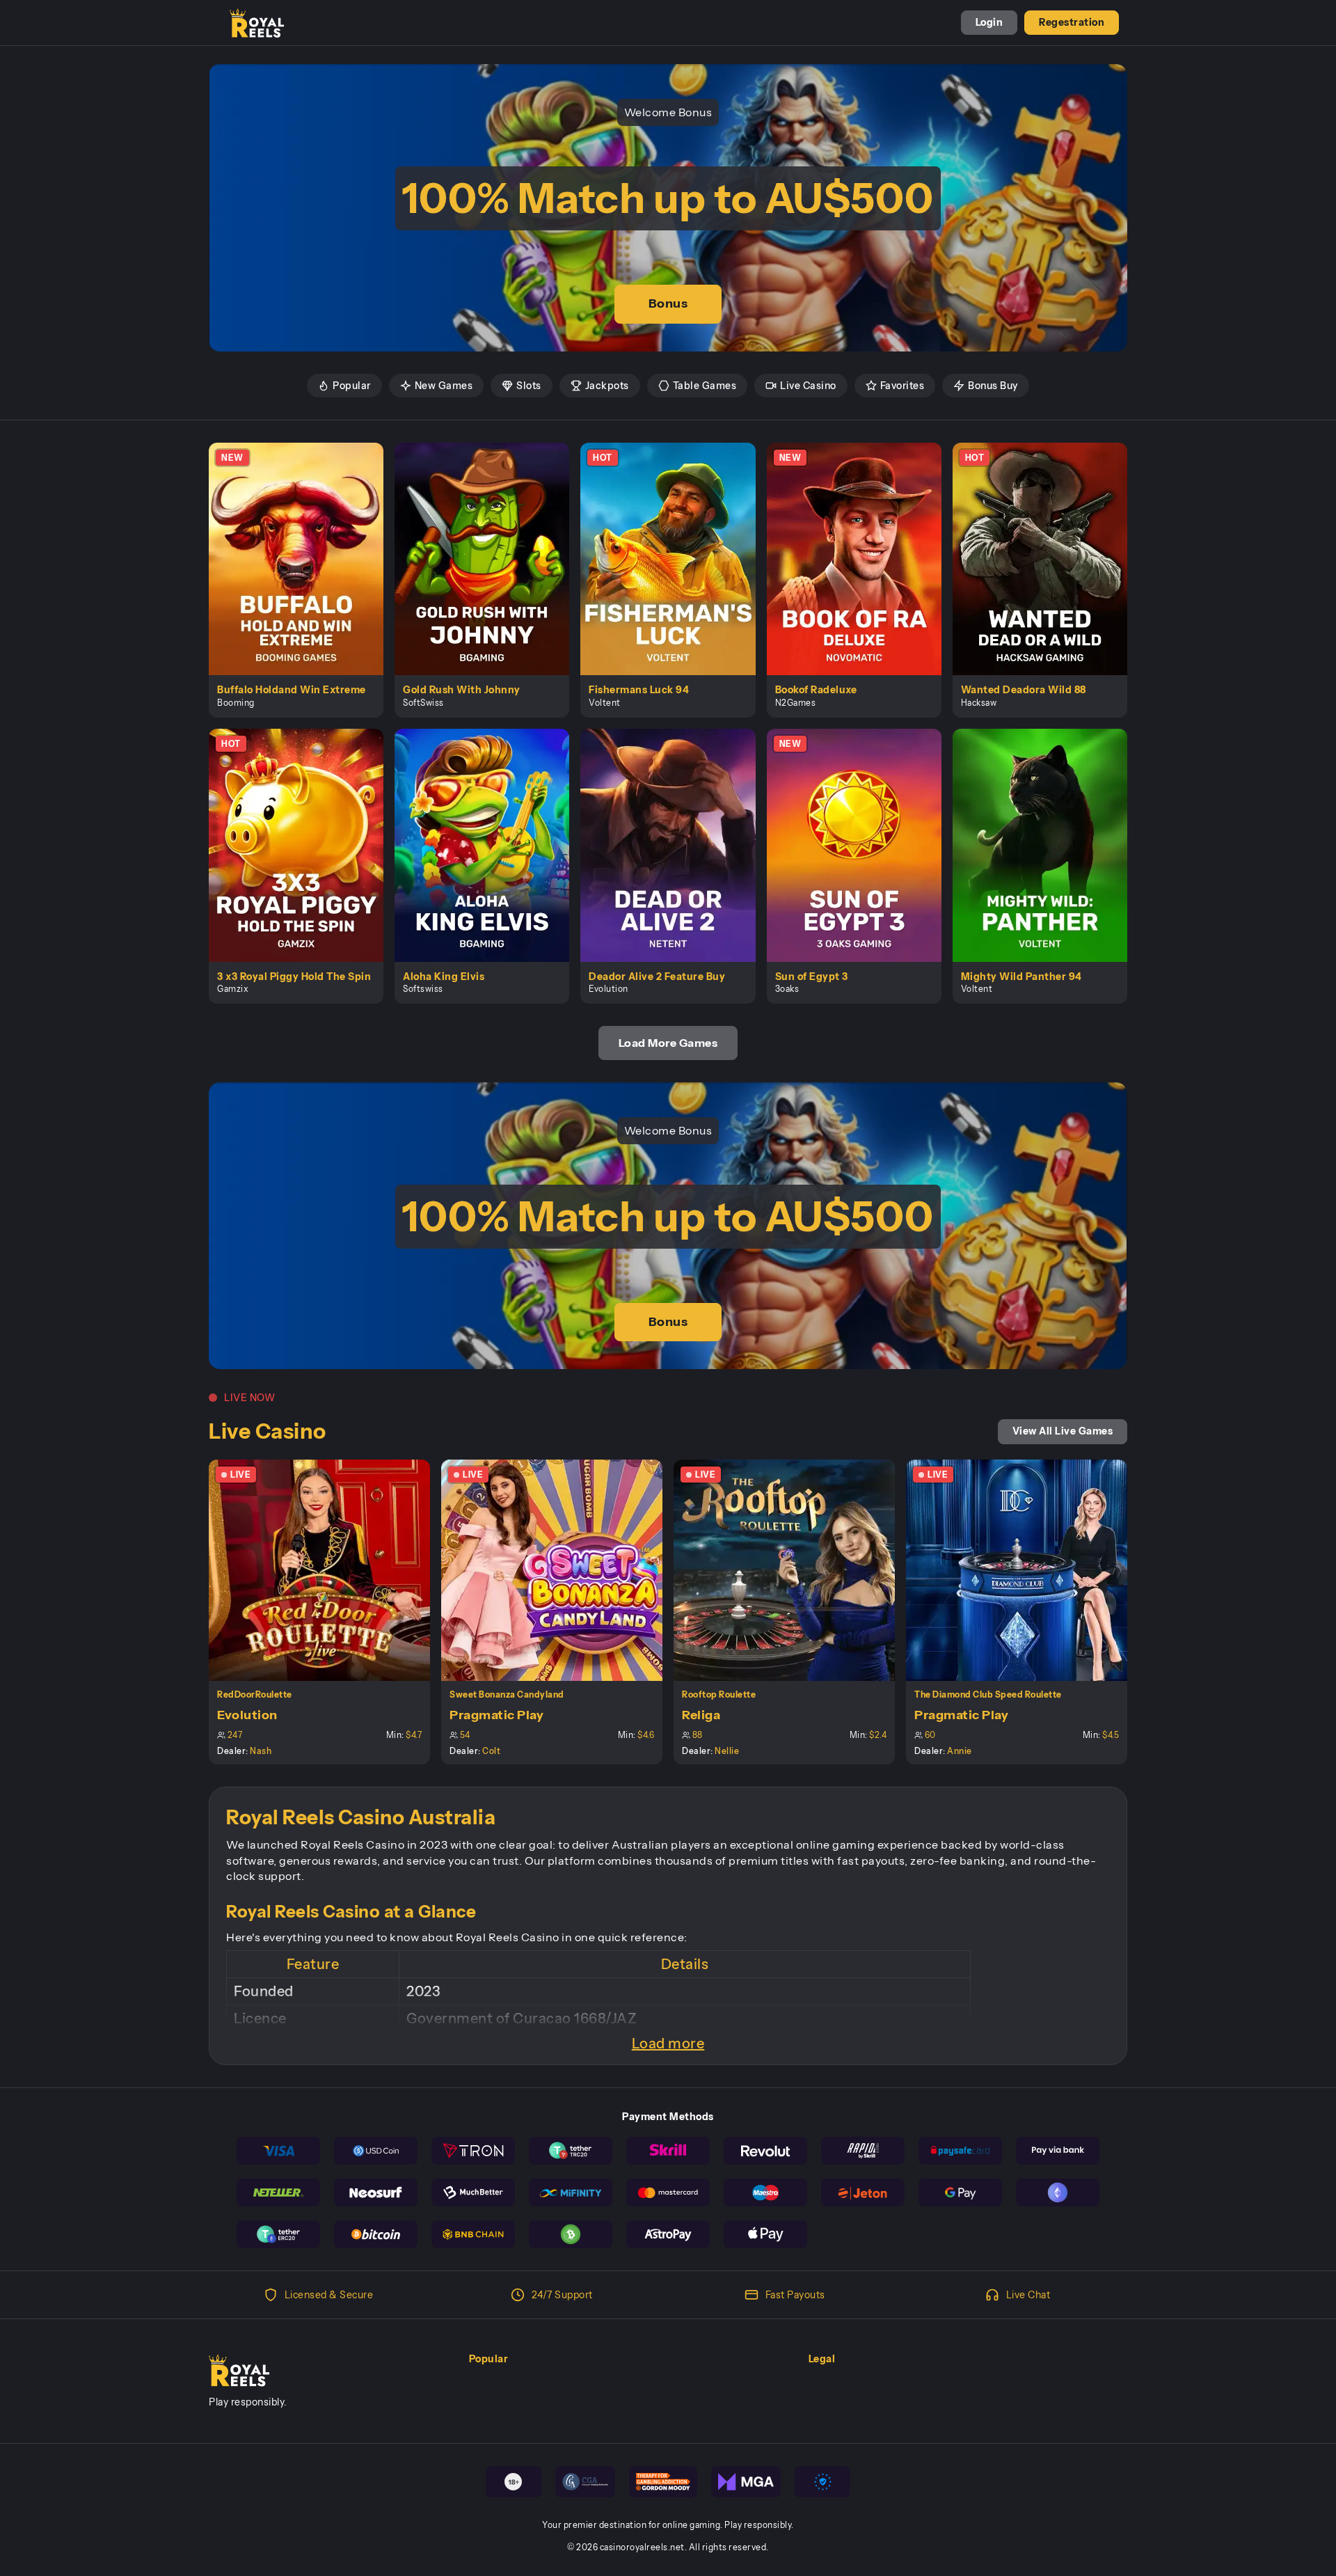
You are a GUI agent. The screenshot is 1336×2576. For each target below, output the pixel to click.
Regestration (1072, 22)
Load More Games (668, 1043)
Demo (304, 574)
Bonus (668, 303)
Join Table (327, 1570)
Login (989, 22)
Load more (668, 2044)
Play (304, 543)
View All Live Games (1063, 1431)
